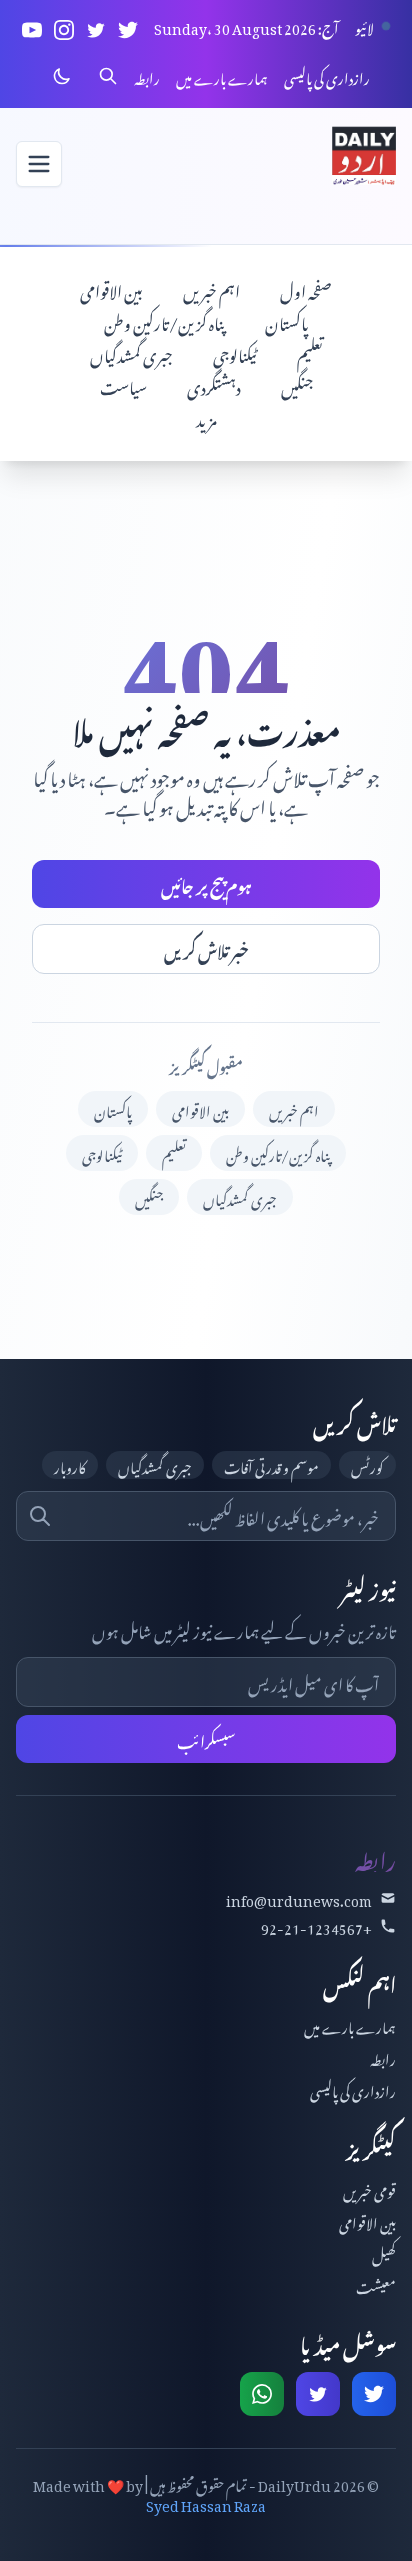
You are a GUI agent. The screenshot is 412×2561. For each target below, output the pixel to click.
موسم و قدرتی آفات (271, 1465)
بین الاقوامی (111, 289)
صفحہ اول (306, 289)
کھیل (384, 2252)
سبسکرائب (206, 1739)
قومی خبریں (369, 2188)
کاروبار (70, 1465)
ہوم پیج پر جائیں (206, 884)
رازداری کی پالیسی (327, 76)
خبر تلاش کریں (206, 949)
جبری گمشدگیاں (131, 353)
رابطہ (147, 76)
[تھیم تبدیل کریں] (62, 76)
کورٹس (367, 1465)
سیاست (123, 385)
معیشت (376, 2284)
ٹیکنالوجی (235, 353)
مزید (206, 417)
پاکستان (287, 321)
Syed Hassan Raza (206, 2502)
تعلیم (310, 353)
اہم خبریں (211, 289)
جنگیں (297, 385)
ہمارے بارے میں (222, 76)
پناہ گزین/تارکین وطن (164, 321)
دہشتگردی (214, 385)
